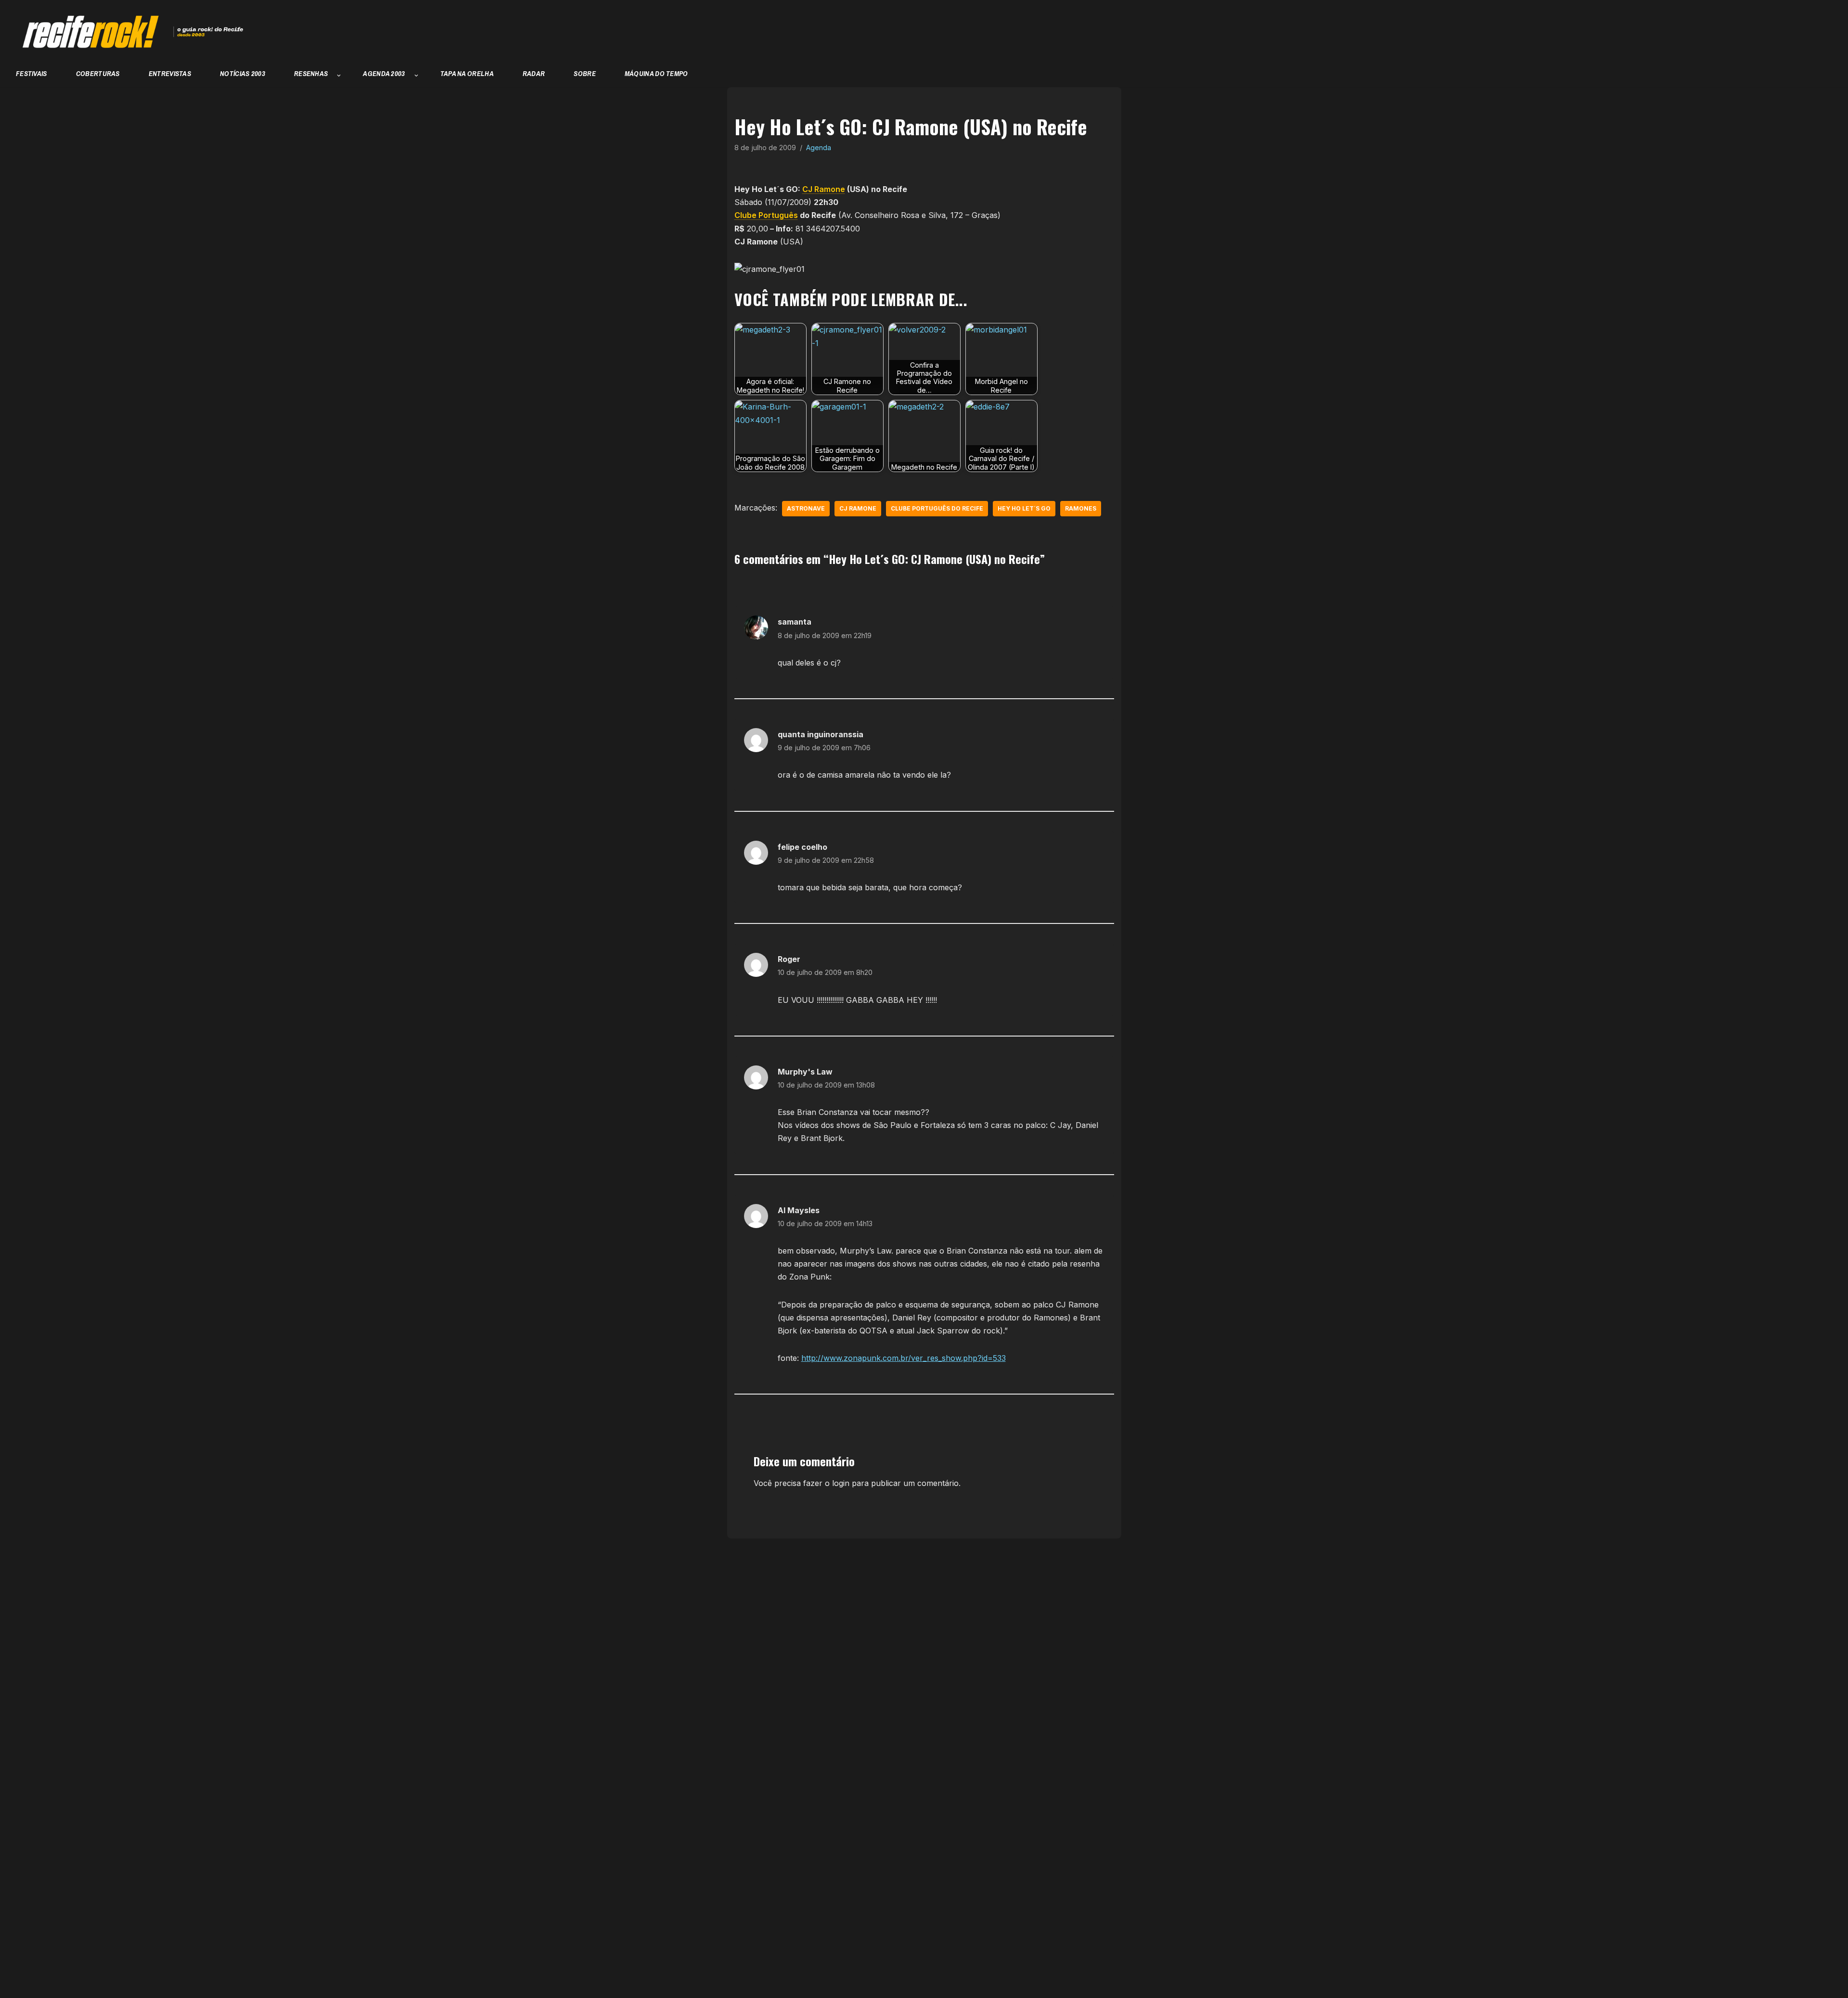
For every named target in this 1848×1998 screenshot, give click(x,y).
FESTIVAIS (32, 73)
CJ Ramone (824, 189)
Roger (789, 959)
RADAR (534, 73)
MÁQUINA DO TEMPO (656, 73)
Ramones (1081, 508)
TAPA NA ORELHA (467, 73)
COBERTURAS (98, 73)
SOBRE (585, 73)
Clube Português (766, 215)
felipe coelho (802, 847)
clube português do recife (937, 508)
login (841, 1483)
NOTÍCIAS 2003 (243, 73)
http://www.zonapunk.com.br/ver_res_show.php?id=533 (904, 1358)
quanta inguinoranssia (821, 734)
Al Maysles (799, 1210)
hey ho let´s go (1024, 508)
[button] (339, 76)
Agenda (819, 147)
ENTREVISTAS (170, 73)
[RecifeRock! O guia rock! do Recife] (128, 32)
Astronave (806, 508)
